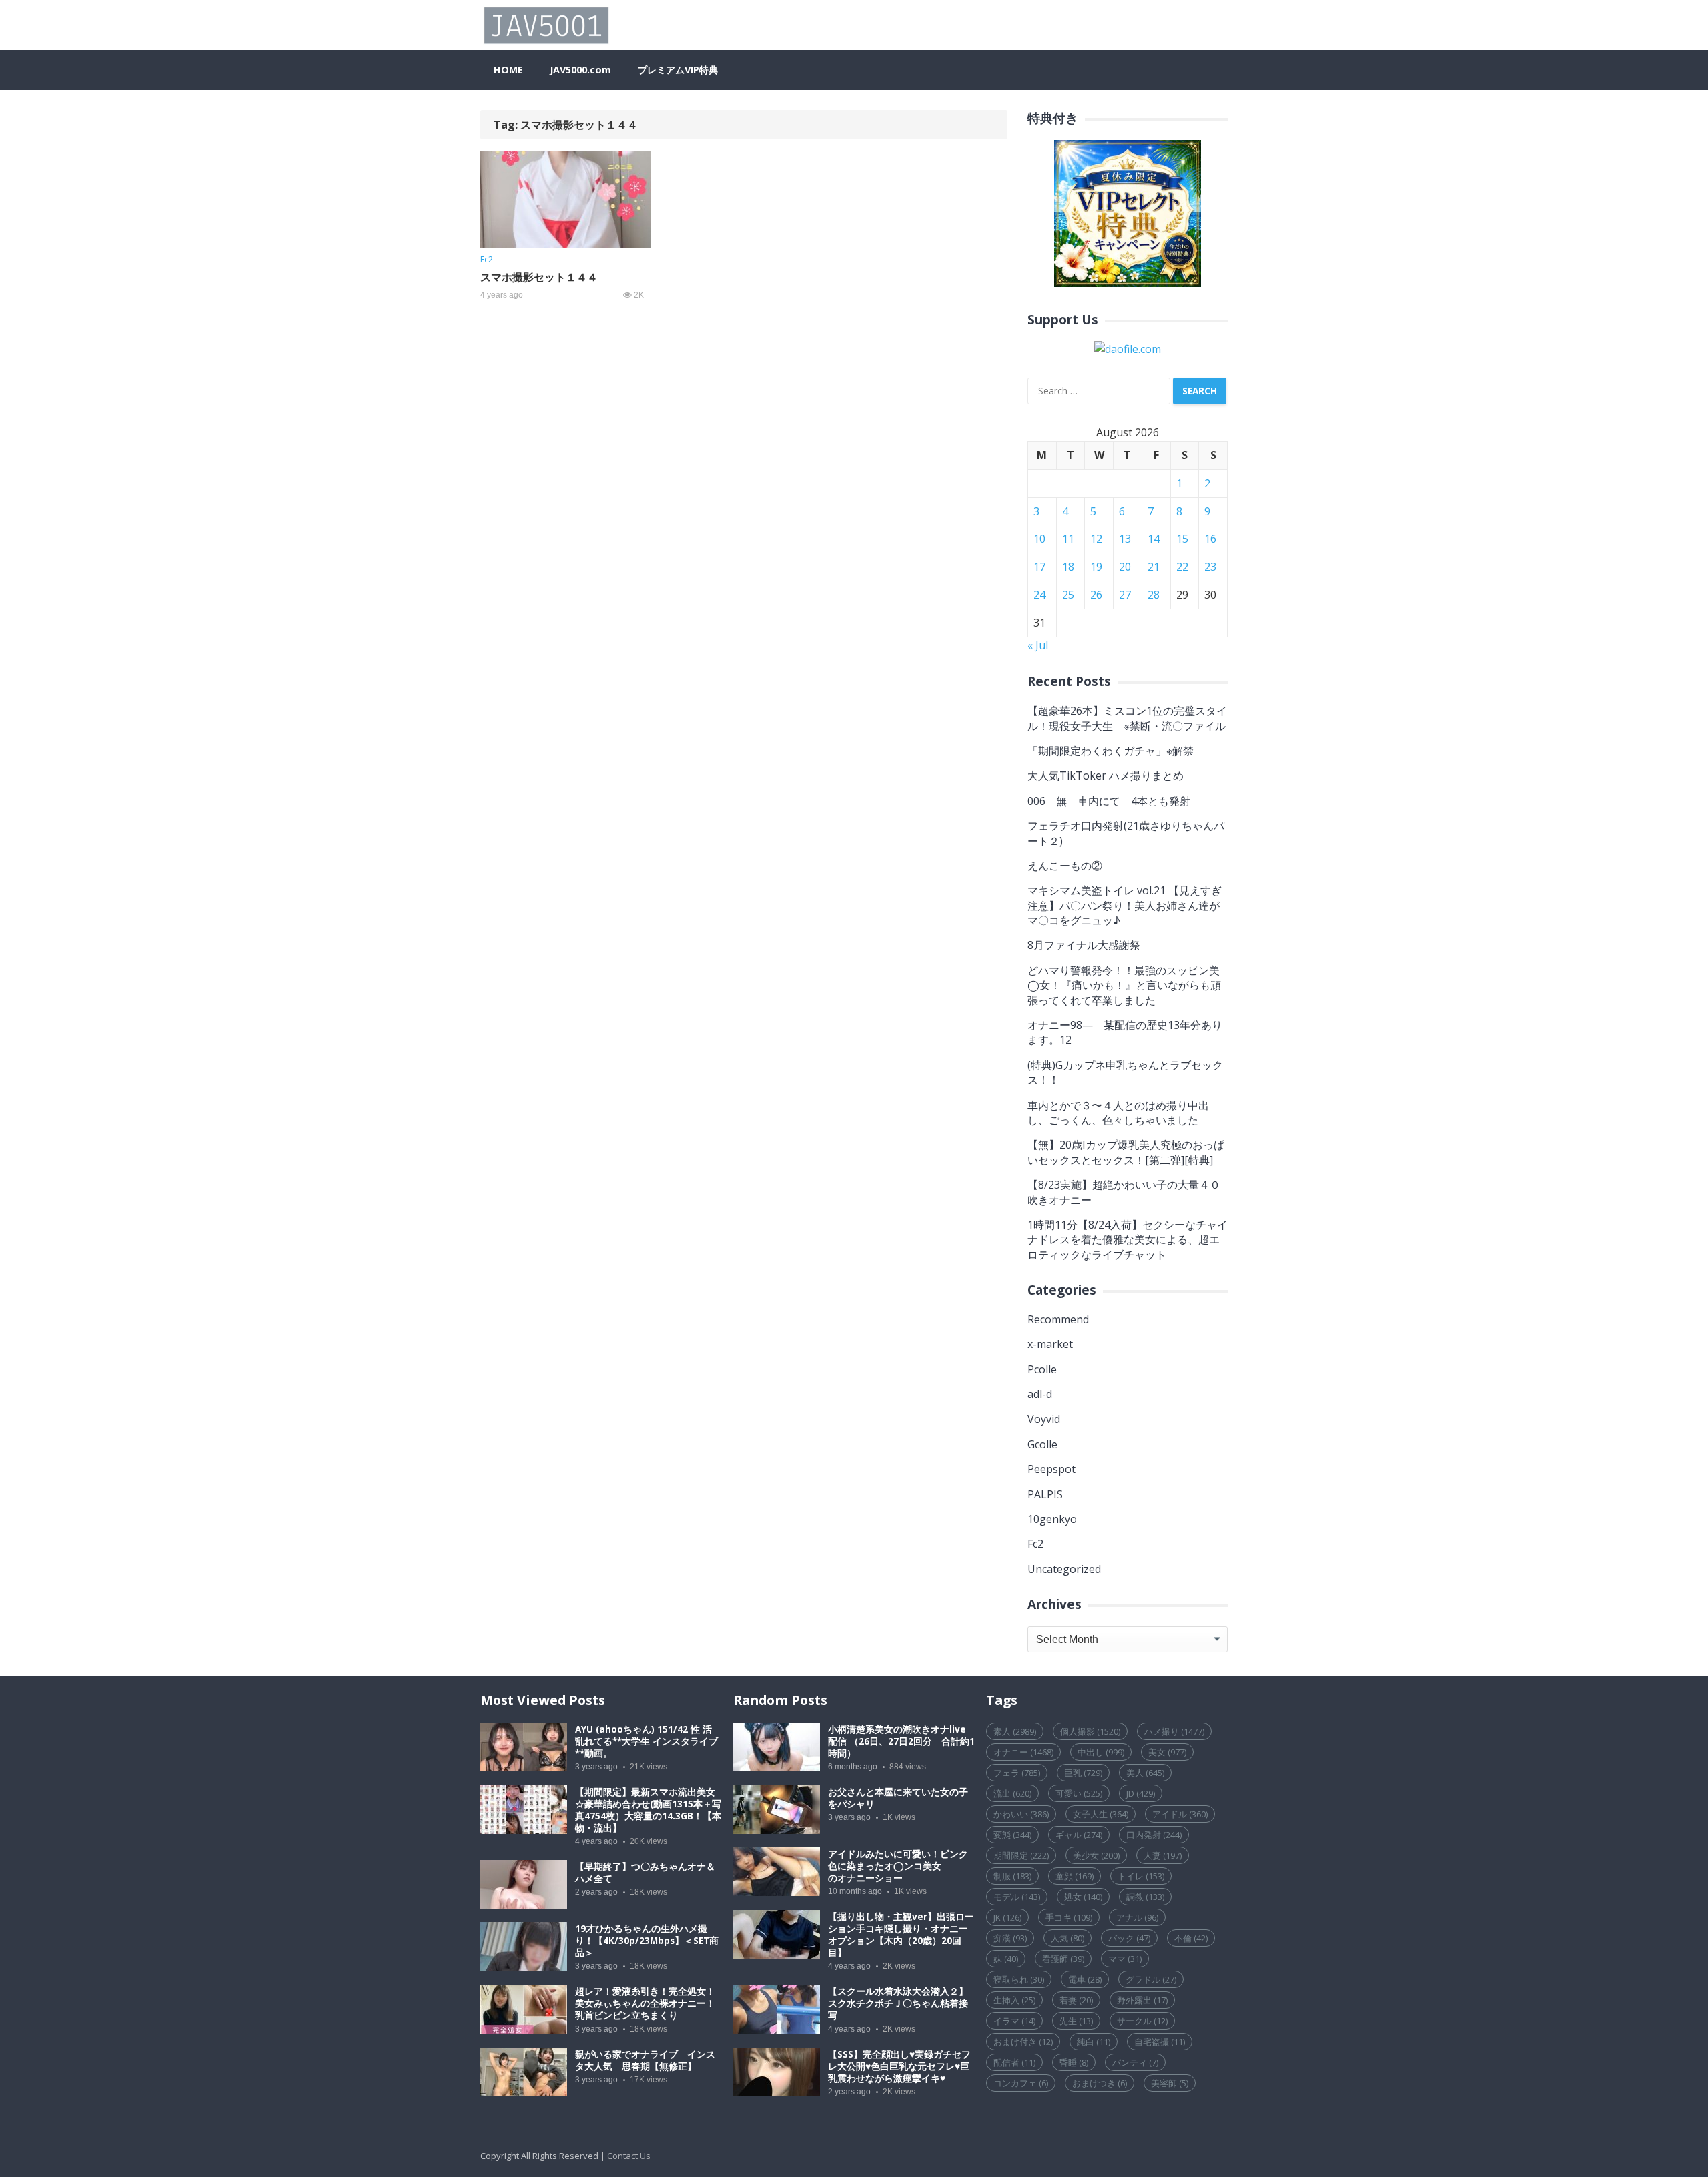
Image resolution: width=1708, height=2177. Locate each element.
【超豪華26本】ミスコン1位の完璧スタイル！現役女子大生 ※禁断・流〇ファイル (1127, 718)
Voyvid (1044, 1419)
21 (1154, 567)
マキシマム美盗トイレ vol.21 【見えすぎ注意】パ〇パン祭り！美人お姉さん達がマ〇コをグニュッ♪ (1125, 905)
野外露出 (1142, 2000)
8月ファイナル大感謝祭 (1084, 945)
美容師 (1170, 2083)
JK (1007, 1917)
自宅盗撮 (1160, 2042)
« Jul (1038, 645)
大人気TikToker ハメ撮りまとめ (1106, 775)
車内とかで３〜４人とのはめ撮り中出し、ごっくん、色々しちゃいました (1118, 1113)
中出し (1101, 1752)
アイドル (1180, 1814)
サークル (1142, 2021)
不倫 (1191, 1938)
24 (1039, 595)
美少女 (1096, 1855)
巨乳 (1083, 1773)
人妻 (1163, 1855)
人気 (1067, 1938)
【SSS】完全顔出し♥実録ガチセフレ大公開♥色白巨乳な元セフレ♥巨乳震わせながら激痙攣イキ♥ (899, 2066)
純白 (1094, 2042)
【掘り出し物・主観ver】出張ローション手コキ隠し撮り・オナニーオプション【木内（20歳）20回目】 (901, 1935)
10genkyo (1052, 1519)
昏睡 (1074, 2062)
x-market (1050, 1344)
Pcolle (1042, 1369)
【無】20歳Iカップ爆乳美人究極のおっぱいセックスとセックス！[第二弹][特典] (1126, 1152)
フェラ (1017, 1773)
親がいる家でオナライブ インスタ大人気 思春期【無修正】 (645, 2060)
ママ (1125, 1959)
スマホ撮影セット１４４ (539, 277)
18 (1068, 567)
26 (1096, 595)
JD (1141, 1793)
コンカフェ (1021, 2083)
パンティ (1135, 2062)
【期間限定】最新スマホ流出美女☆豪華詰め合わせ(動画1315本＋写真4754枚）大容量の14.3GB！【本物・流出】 (648, 1810)
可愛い (1079, 1793)
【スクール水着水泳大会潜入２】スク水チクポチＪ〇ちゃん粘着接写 (898, 2003)
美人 (1145, 1773)
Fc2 (487, 259)
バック (1129, 1938)
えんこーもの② (1065, 866)
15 (1182, 539)
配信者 (1014, 2062)
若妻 (1076, 2000)
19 (1096, 567)
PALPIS (1045, 1494)
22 (1182, 567)
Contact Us (629, 2156)
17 (1039, 567)
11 (1068, 539)
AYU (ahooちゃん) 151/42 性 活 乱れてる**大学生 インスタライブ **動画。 (647, 1741)
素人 (1015, 1731)
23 (1210, 567)
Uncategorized (1064, 1569)
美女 (1167, 1752)
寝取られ (1019, 1979)
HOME (508, 70)
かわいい (1021, 1814)
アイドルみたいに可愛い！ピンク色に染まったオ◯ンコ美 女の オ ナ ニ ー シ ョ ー (898, 1866)
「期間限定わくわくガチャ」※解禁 (1111, 751)
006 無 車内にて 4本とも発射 (1109, 801)
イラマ (1014, 2021)
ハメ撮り (1174, 1731)
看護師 (1063, 1959)
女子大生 (1101, 1814)
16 (1210, 539)
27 (1125, 595)
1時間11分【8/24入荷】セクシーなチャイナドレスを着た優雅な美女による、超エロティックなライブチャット (1128, 1240)
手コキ (1069, 1917)
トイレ (1141, 1876)
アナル (1137, 1917)
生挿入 (1014, 2000)
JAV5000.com (580, 70)
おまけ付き (1023, 2042)
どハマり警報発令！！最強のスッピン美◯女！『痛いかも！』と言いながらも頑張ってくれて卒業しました (1124, 985)
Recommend (1058, 1319)
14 (1154, 539)
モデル (1017, 1897)
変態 (1012, 1835)
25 (1068, 595)
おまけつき (1100, 2083)
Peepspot (1051, 1469)
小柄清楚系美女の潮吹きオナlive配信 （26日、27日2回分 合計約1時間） (901, 1741)
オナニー (1023, 1752)
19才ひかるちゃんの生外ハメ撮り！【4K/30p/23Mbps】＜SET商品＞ (647, 1941)
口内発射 (1154, 1835)
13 (1125, 539)
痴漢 (1010, 1938)
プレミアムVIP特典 (678, 70)
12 (1096, 539)
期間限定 (1021, 1855)
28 (1154, 595)
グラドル (1151, 1979)
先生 (1076, 2021)
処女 (1083, 1897)
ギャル (1079, 1835)
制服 (1012, 1876)
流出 (1012, 1793)
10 (1039, 539)
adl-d (1040, 1394)
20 (1125, 567)
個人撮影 (1090, 1731)
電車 (1085, 1979)
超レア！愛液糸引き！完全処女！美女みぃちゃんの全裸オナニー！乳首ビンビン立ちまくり (645, 2003)
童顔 (1075, 1876)
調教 (1145, 1897)
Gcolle (1042, 1444)
